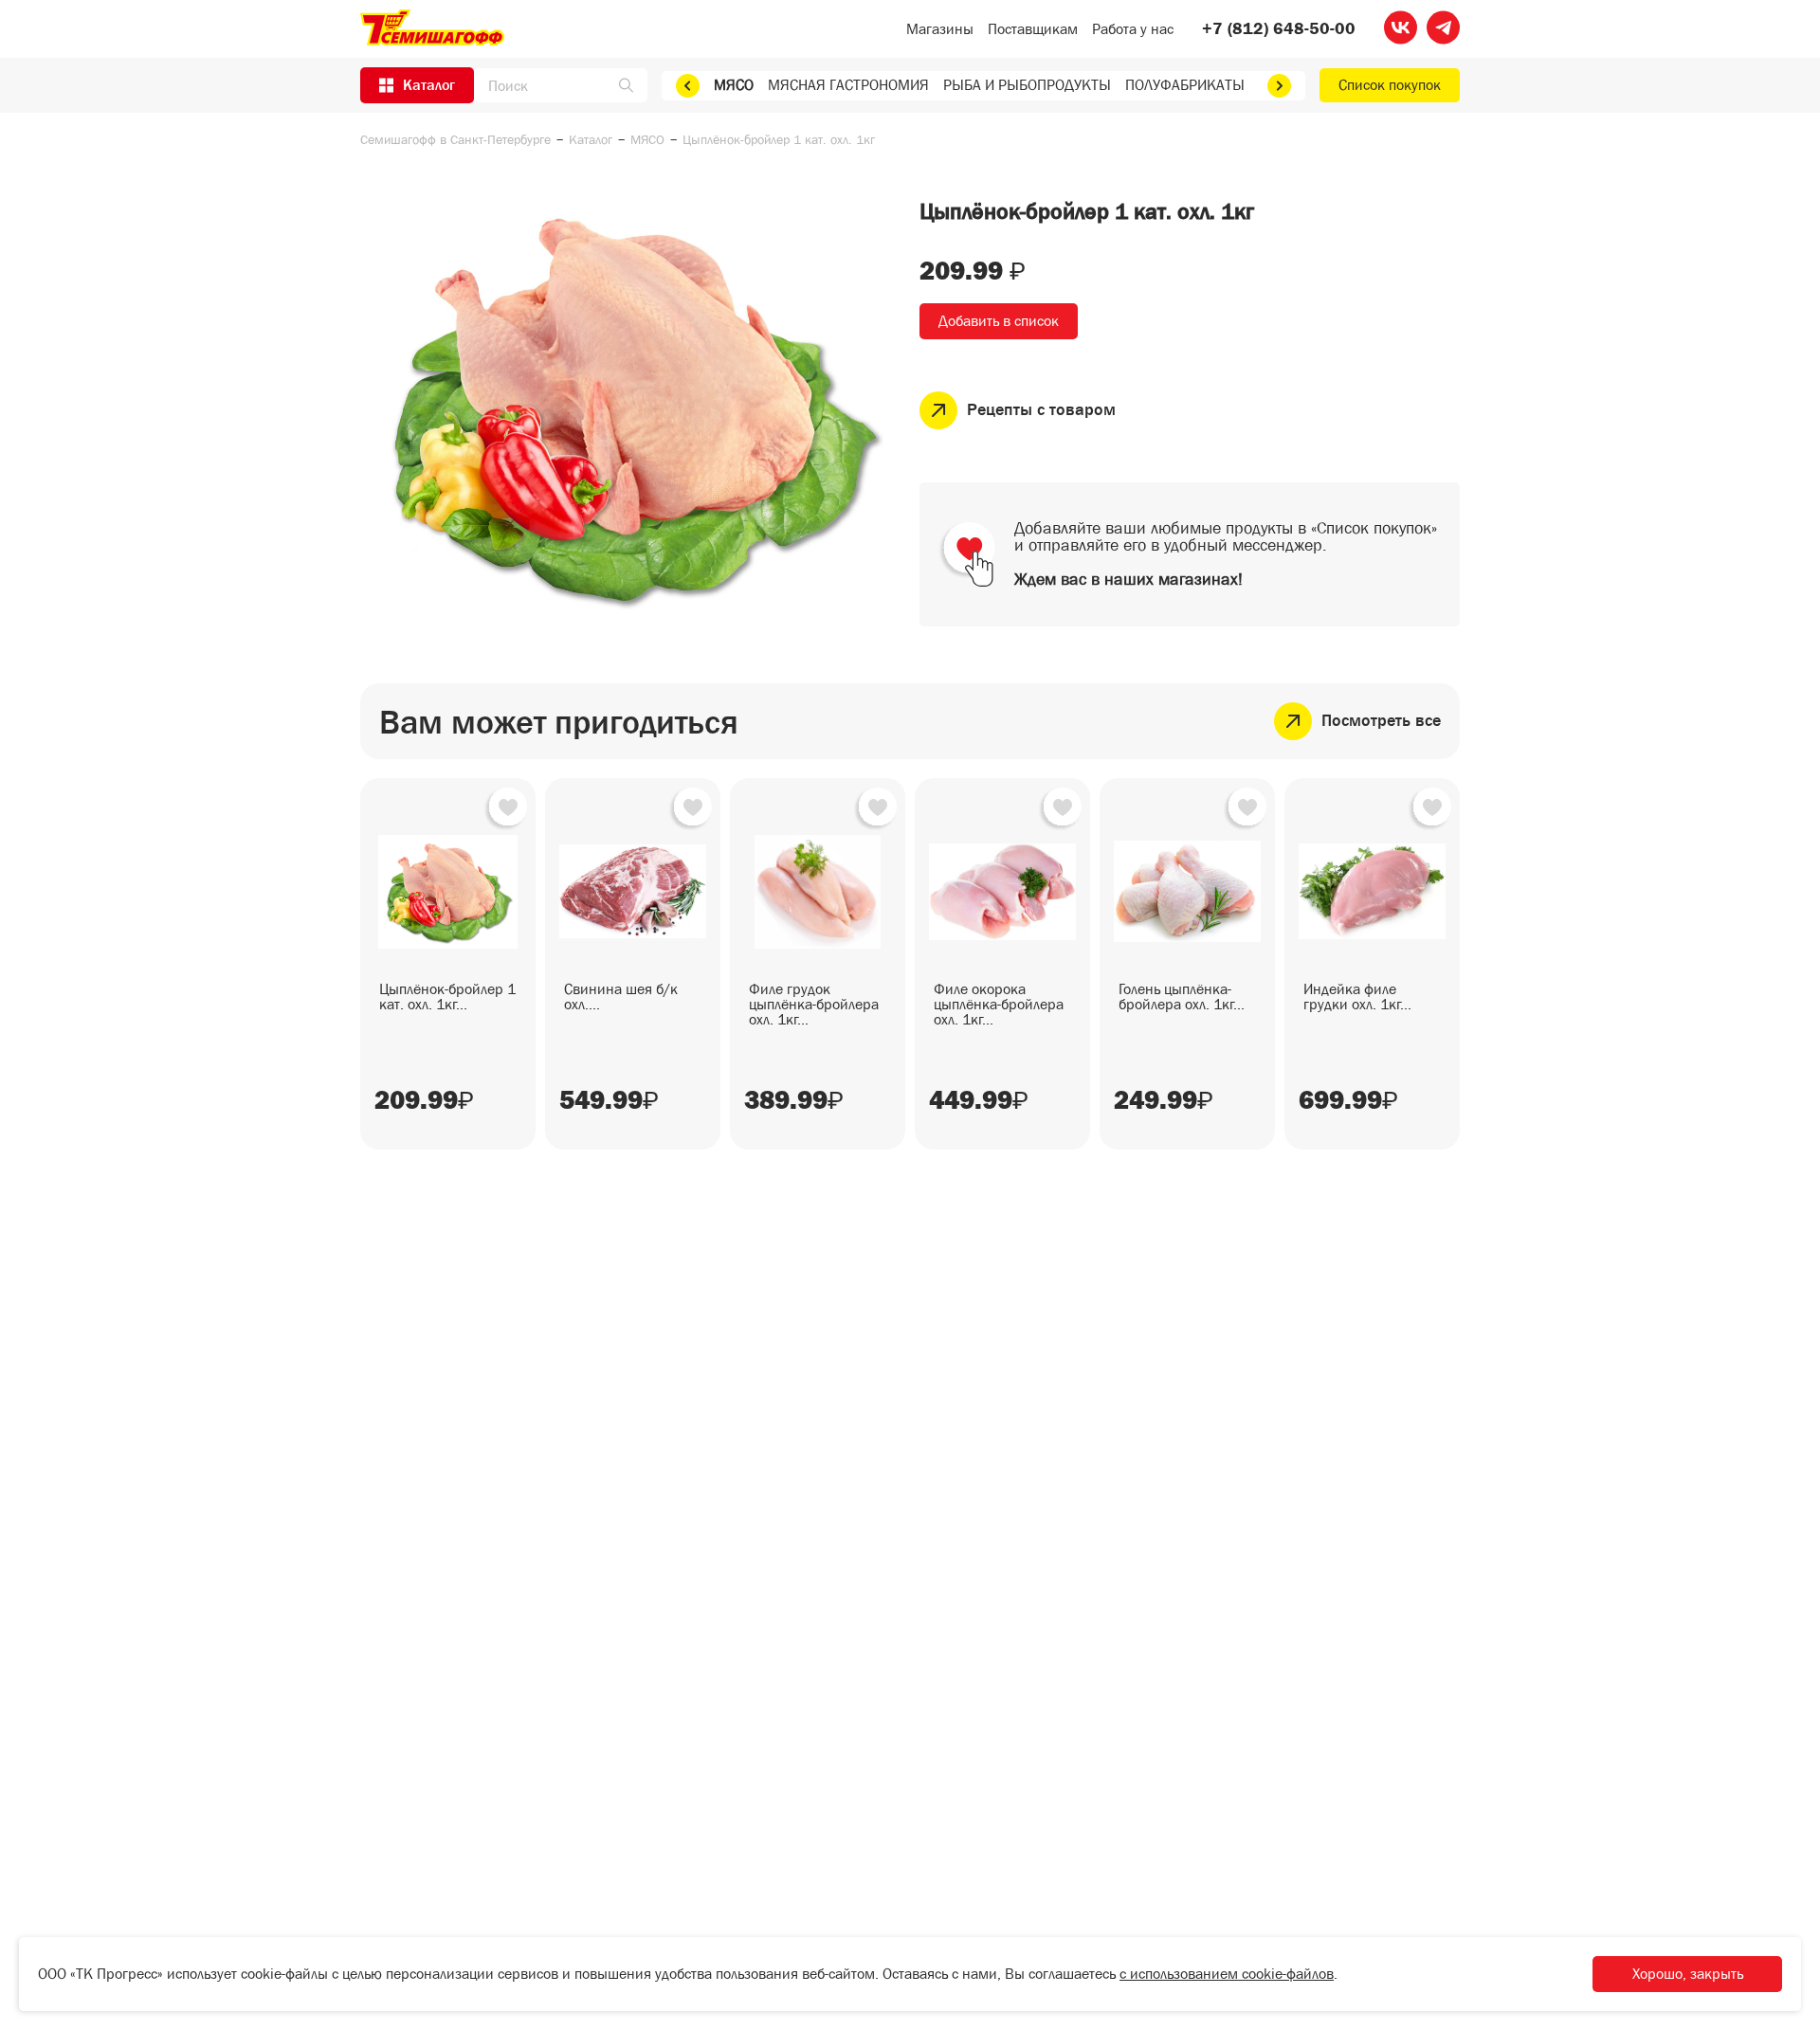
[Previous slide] (688, 86)
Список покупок (1390, 85)
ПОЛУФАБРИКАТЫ (1185, 85)
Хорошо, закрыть (1688, 1974)
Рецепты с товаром (1041, 410)
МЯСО (734, 85)
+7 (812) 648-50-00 (1279, 29)
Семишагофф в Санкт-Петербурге (455, 139)
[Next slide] (1279, 86)
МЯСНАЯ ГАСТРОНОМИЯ (848, 85)
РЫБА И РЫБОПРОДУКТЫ (1027, 85)
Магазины (940, 29)
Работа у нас (1133, 29)
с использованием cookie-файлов (1227, 1974)
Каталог (591, 139)
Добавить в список (999, 321)
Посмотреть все (1381, 721)
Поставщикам (1033, 29)
